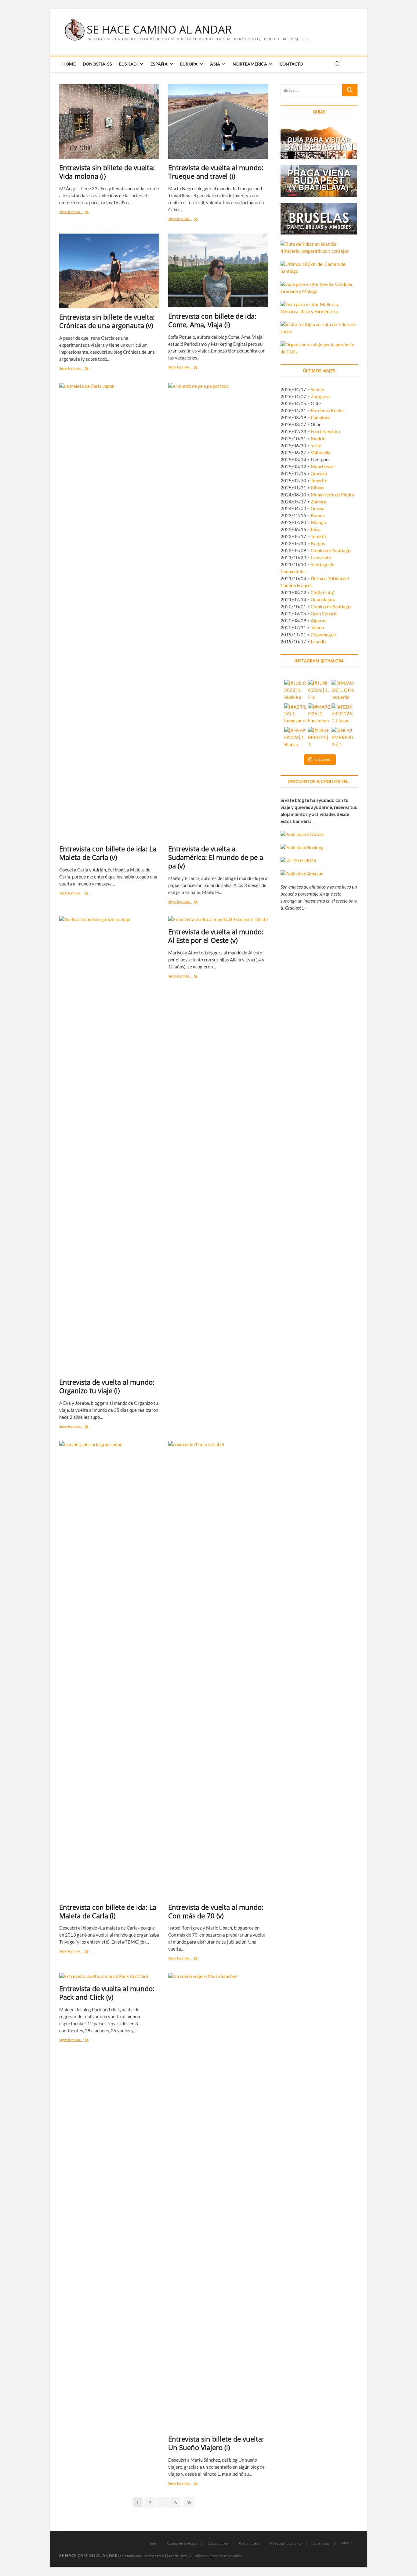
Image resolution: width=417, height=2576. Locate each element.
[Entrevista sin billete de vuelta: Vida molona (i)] (109, 122)
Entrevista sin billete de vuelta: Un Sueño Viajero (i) (216, 2443)
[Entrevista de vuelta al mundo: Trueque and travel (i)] (218, 122)
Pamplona (321, 417)
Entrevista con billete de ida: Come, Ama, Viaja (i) (212, 320)
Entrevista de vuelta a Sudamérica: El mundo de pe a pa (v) (216, 857)
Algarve (319, 621)
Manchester (323, 467)
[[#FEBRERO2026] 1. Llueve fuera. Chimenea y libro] (343, 715)
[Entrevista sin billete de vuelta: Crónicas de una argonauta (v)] (109, 271)
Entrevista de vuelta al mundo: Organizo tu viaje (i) (107, 1386)
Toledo (317, 628)
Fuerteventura (325, 431)
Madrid (318, 438)
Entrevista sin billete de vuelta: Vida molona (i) (107, 172)
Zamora (319, 502)
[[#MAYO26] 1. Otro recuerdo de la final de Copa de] (343, 691)
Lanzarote (321, 557)
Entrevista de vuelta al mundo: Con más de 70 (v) (216, 1911)
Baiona (318, 515)
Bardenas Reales (328, 410)
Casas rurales (218, 2543)
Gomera (319, 474)
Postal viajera (249, 2543)
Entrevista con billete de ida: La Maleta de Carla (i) (108, 1911)
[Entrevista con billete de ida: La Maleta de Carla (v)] (109, 611)
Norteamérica (250, 64)
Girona (318, 508)
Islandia (319, 642)
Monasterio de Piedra (332, 495)
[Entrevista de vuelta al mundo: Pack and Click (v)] (109, 1976)
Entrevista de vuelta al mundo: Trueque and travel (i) (216, 172)
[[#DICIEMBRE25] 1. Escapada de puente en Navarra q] (319, 738)
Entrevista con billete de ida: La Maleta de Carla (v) (108, 853)
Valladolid (321, 453)
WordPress (178, 2556)
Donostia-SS (97, 64)
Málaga (318, 522)
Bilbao (317, 488)
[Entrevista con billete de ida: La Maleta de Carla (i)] (109, 1670)
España (159, 64)
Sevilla (317, 389)
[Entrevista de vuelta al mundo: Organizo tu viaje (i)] (109, 1145)
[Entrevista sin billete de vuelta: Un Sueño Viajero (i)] (218, 2202)
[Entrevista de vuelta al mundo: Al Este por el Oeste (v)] (218, 919)
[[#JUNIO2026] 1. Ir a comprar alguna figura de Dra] (319, 691)
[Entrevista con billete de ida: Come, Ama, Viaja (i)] (218, 270)
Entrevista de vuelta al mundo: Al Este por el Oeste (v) (216, 936)
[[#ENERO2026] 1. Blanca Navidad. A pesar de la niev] (295, 738)
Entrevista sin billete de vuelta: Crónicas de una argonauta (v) (107, 321)
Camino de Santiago (331, 550)
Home (69, 64)
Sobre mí (347, 2543)
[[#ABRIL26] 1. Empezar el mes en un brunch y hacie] (295, 715)
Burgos (318, 543)
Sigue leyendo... (78, 212)
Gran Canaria (324, 614)
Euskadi (128, 64)
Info (153, 2543)
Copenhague (323, 635)
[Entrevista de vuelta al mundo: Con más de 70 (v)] (218, 1670)
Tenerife (319, 481)
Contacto (291, 64)
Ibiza (316, 529)
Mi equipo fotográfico (286, 2543)
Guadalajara (323, 599)
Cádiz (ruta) (323, 592)
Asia (215, 64)
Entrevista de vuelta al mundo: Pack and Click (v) (107, 1993)
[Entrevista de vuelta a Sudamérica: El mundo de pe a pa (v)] (218, 611)
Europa (189, 64)
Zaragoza (321, 396)
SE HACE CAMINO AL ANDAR (159, 30)
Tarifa (316, 445)
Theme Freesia (155, 2556)
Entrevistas (321, 2543)
